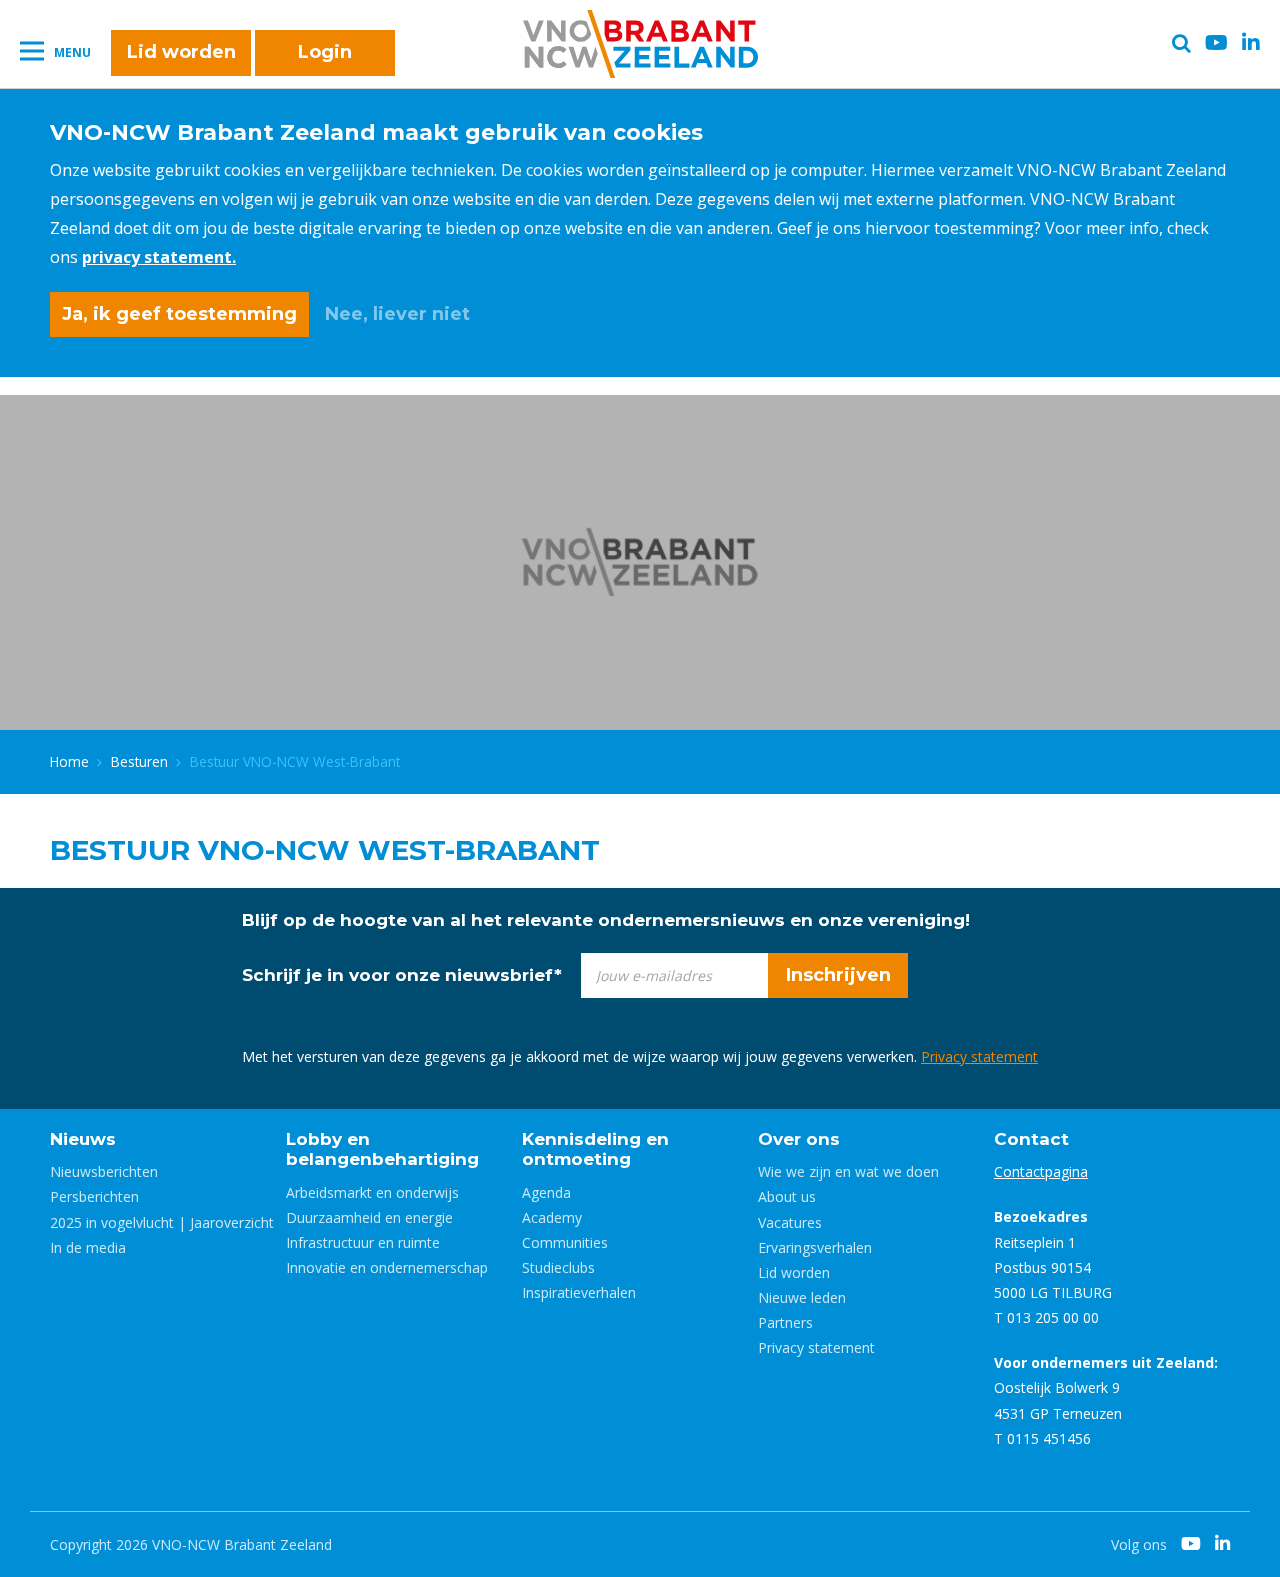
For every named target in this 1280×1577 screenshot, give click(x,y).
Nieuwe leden (802, 1297)
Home (69, 761)
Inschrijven (838, 975)
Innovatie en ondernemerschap (387, 1267)
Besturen (139, 761)
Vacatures (790, 1222)
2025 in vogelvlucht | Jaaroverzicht (162, 1222)
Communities (565, 1242)
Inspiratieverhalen (579, 1292)
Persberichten (94, 1196)
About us (787, 1196)
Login (325, 52)
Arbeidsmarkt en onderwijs (372, 1192)
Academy (552, 1217)
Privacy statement (979, 1056)
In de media (88, 1247)
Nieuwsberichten (104, 1171)
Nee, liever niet (397, 314)
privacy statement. (159, 257)
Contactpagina (1041, 1171)
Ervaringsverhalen (815, 1247)
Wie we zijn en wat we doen (848, 1171)
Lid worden (181, 52)
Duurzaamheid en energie (369, 1217)
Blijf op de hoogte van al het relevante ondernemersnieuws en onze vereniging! (606, 920)
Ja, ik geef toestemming (179, 314)
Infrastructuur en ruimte (363, 1242)
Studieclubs (558, 1267)
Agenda (546, 1192)
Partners (785, 1322)
